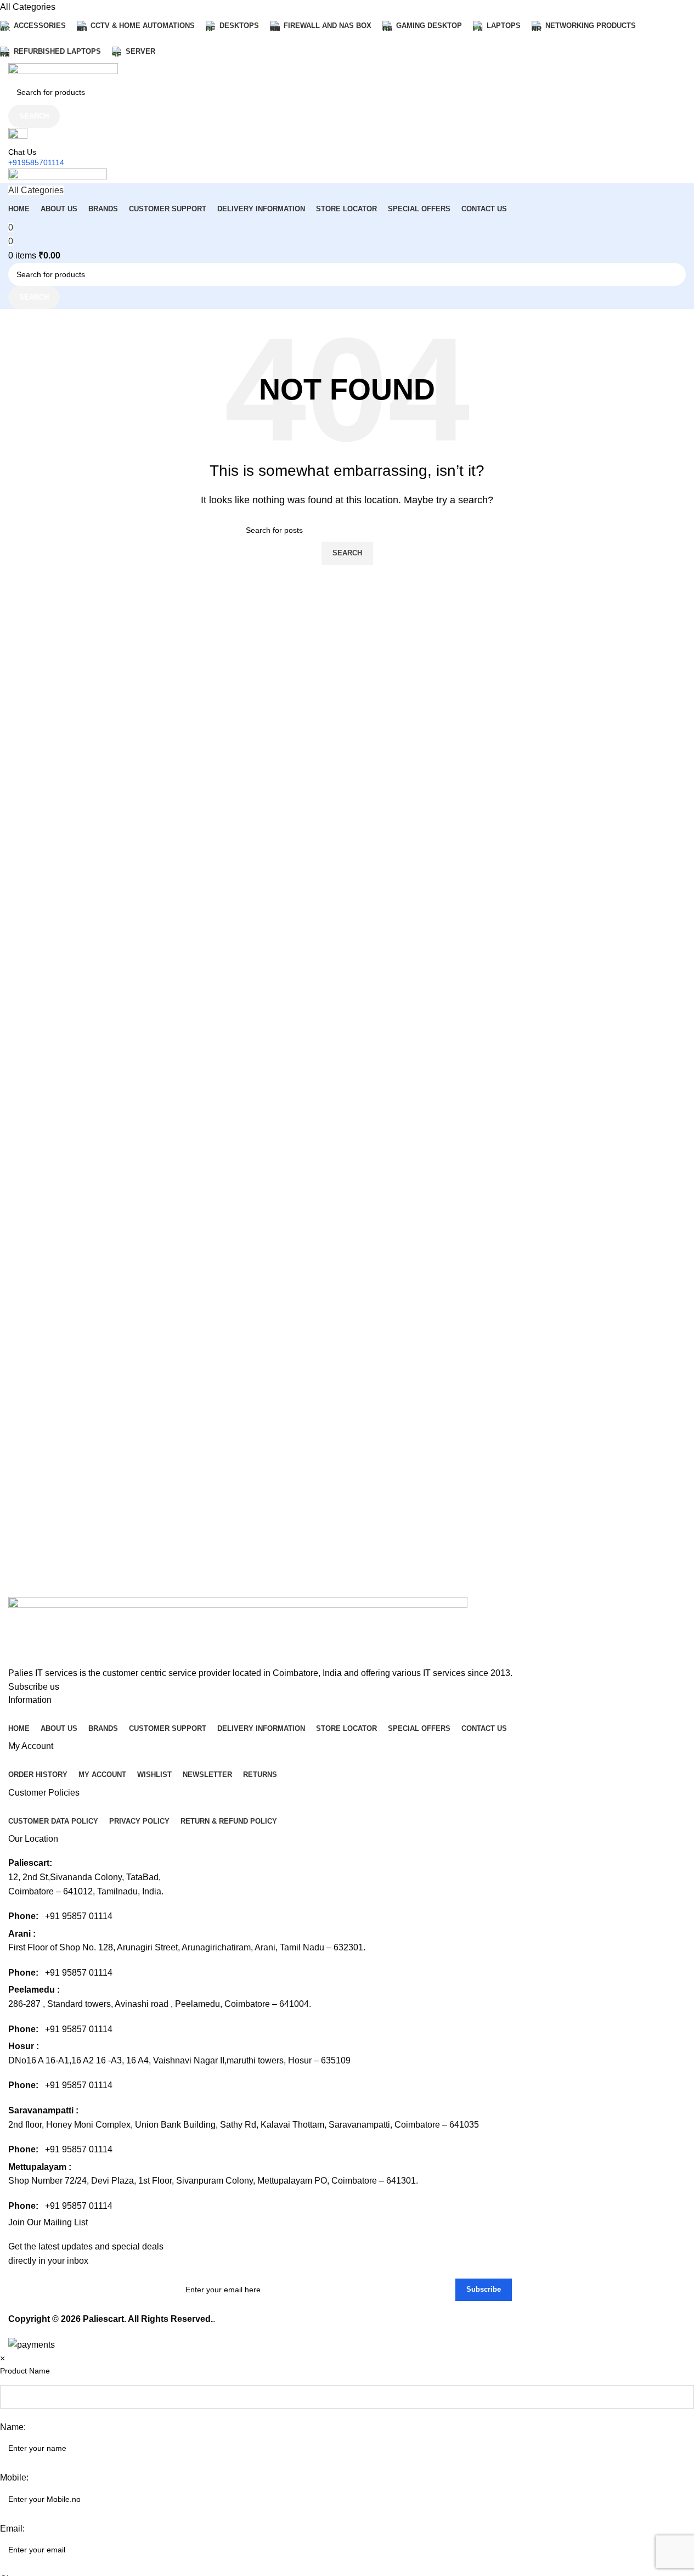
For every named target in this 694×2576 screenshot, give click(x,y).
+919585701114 (36, 162)
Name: (13, 2427)
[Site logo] (63, 71)
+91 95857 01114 (79, 1916)
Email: (12, 2529)
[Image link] (238, 1631)
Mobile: (14, 2477)
